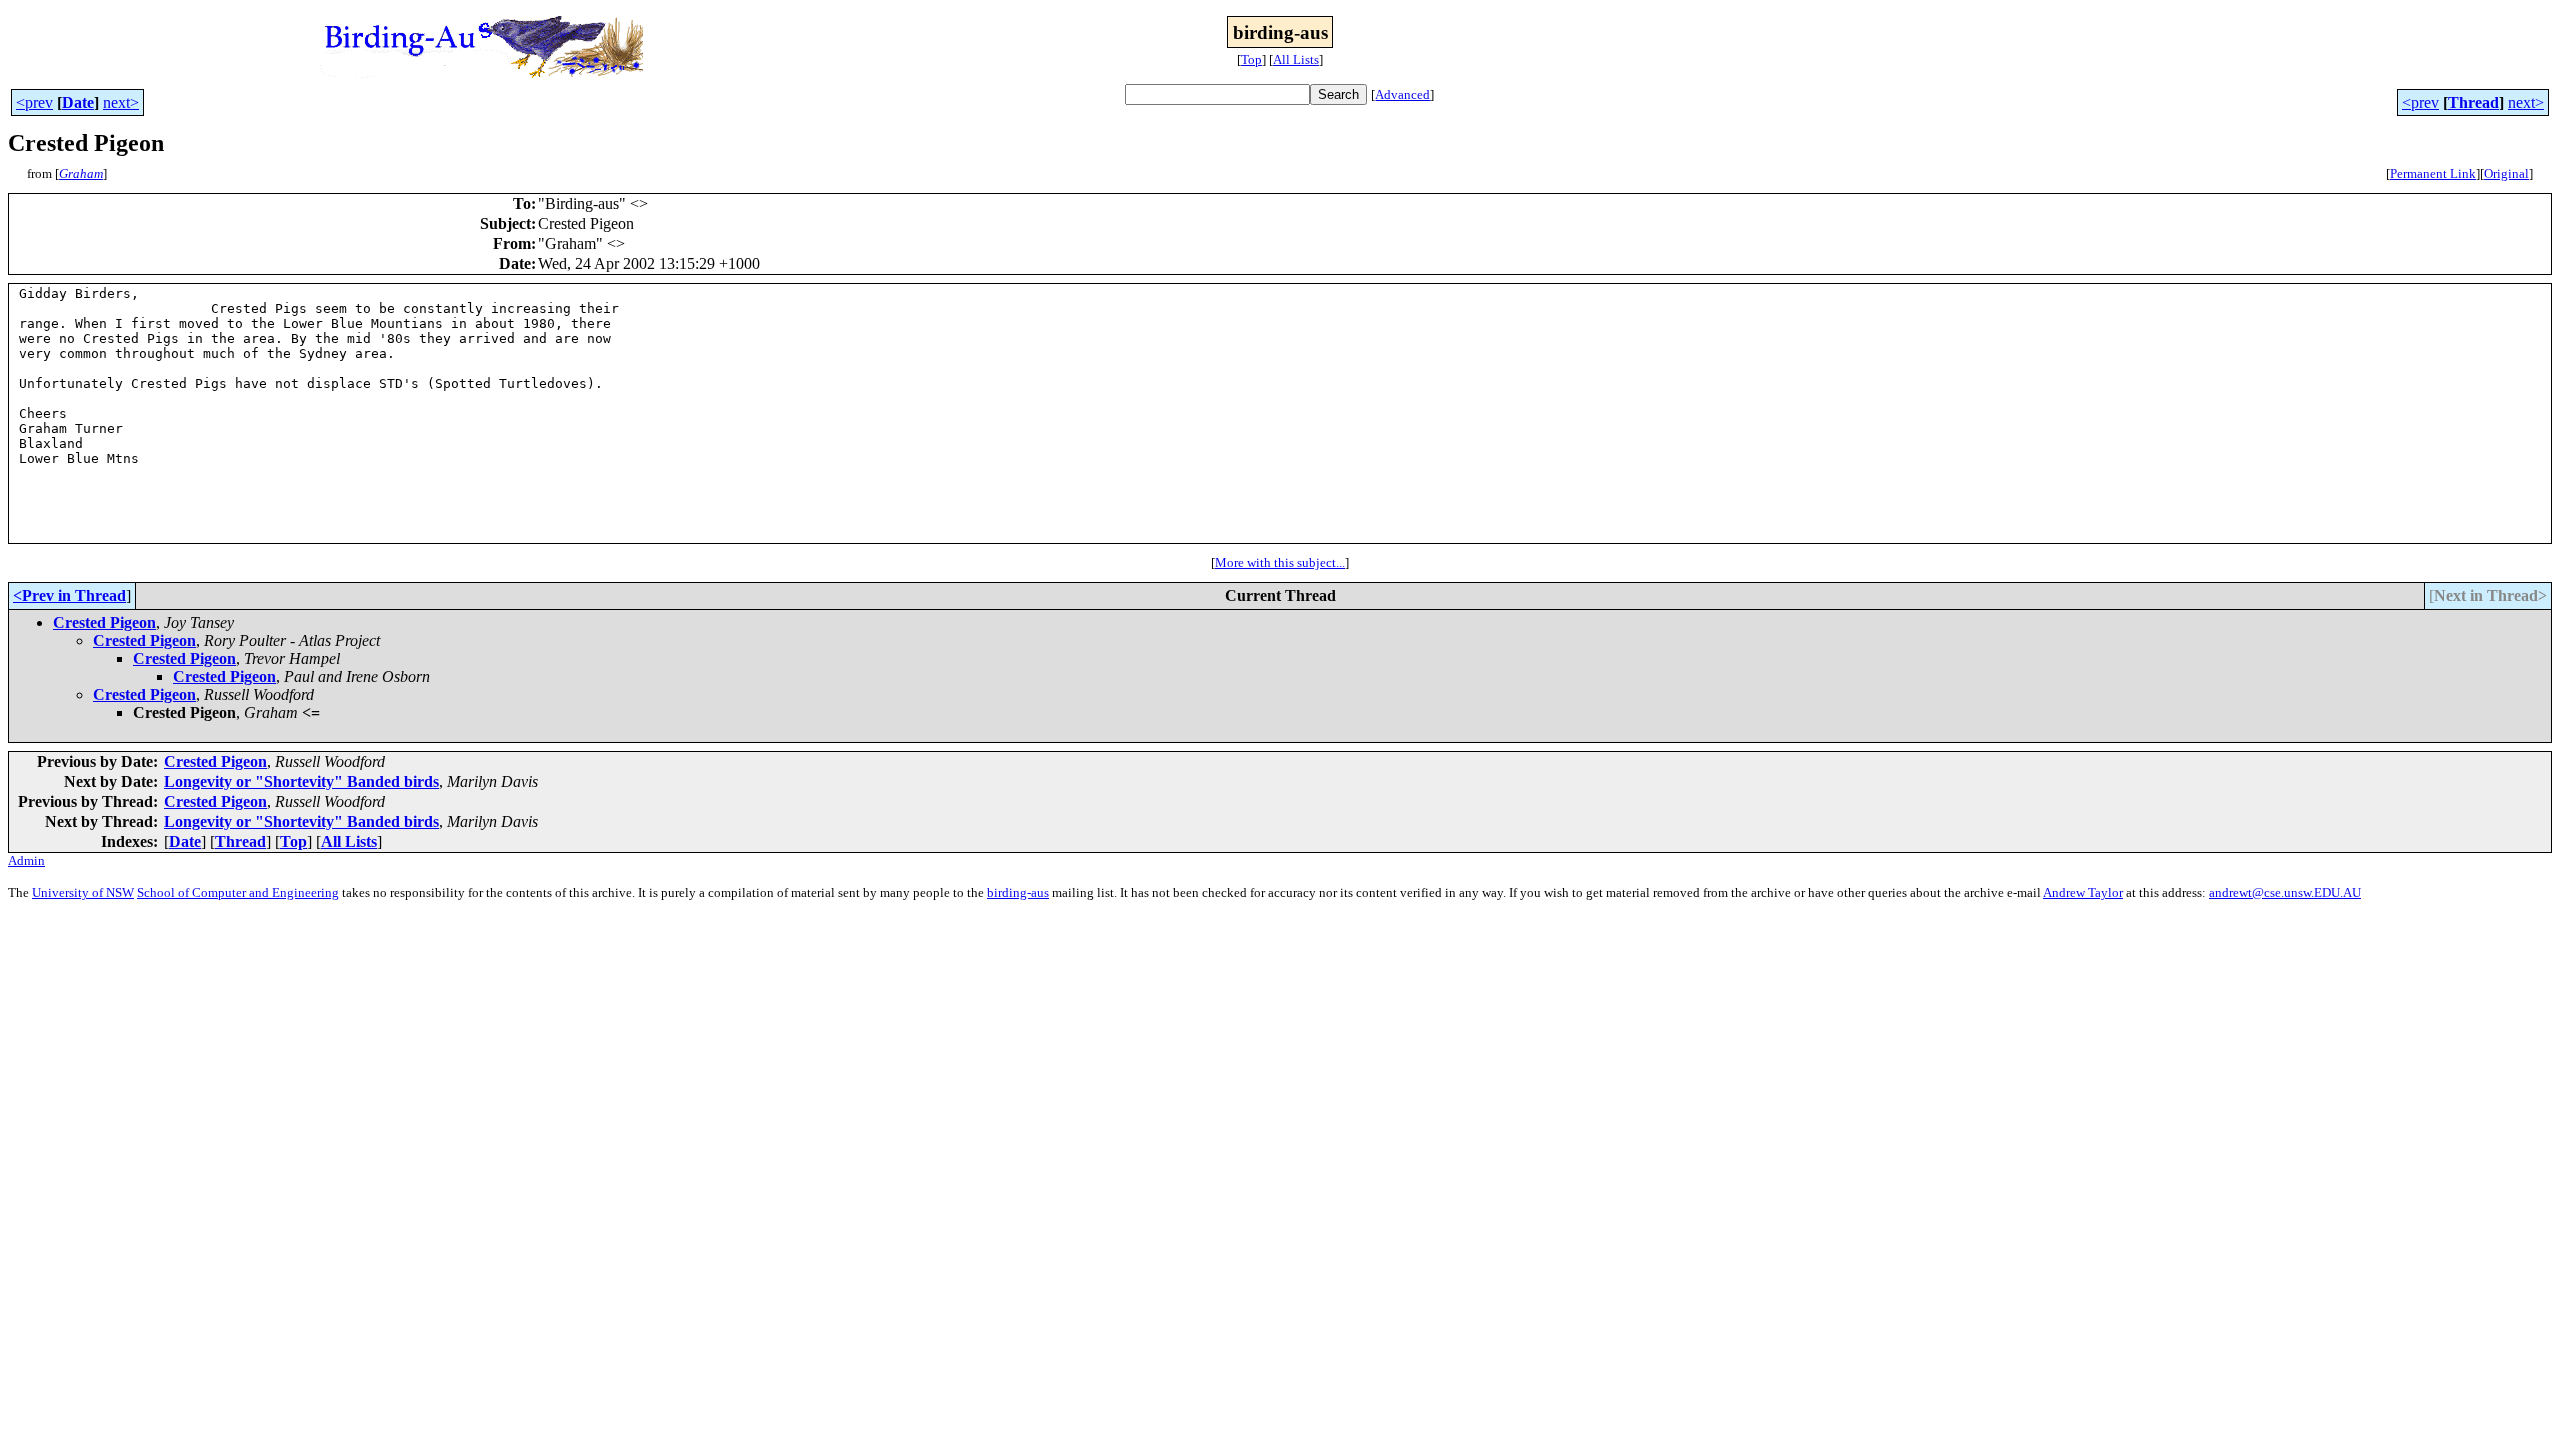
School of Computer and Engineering (238, 892)
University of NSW (83, 892)
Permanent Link (2433, 173)
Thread (2473, 102)
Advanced (1402, 94)
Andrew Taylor (2083, 892)
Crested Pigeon (104, 622)
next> (121, 102)
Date (78, 102)
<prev (34, 102)
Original (2506, 173)
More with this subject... (1280, 562)
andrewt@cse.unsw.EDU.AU (2285, 892)
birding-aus (1018, 892)
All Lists (1296, 59)
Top (1251, 59)
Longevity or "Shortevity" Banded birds (301, 781)
